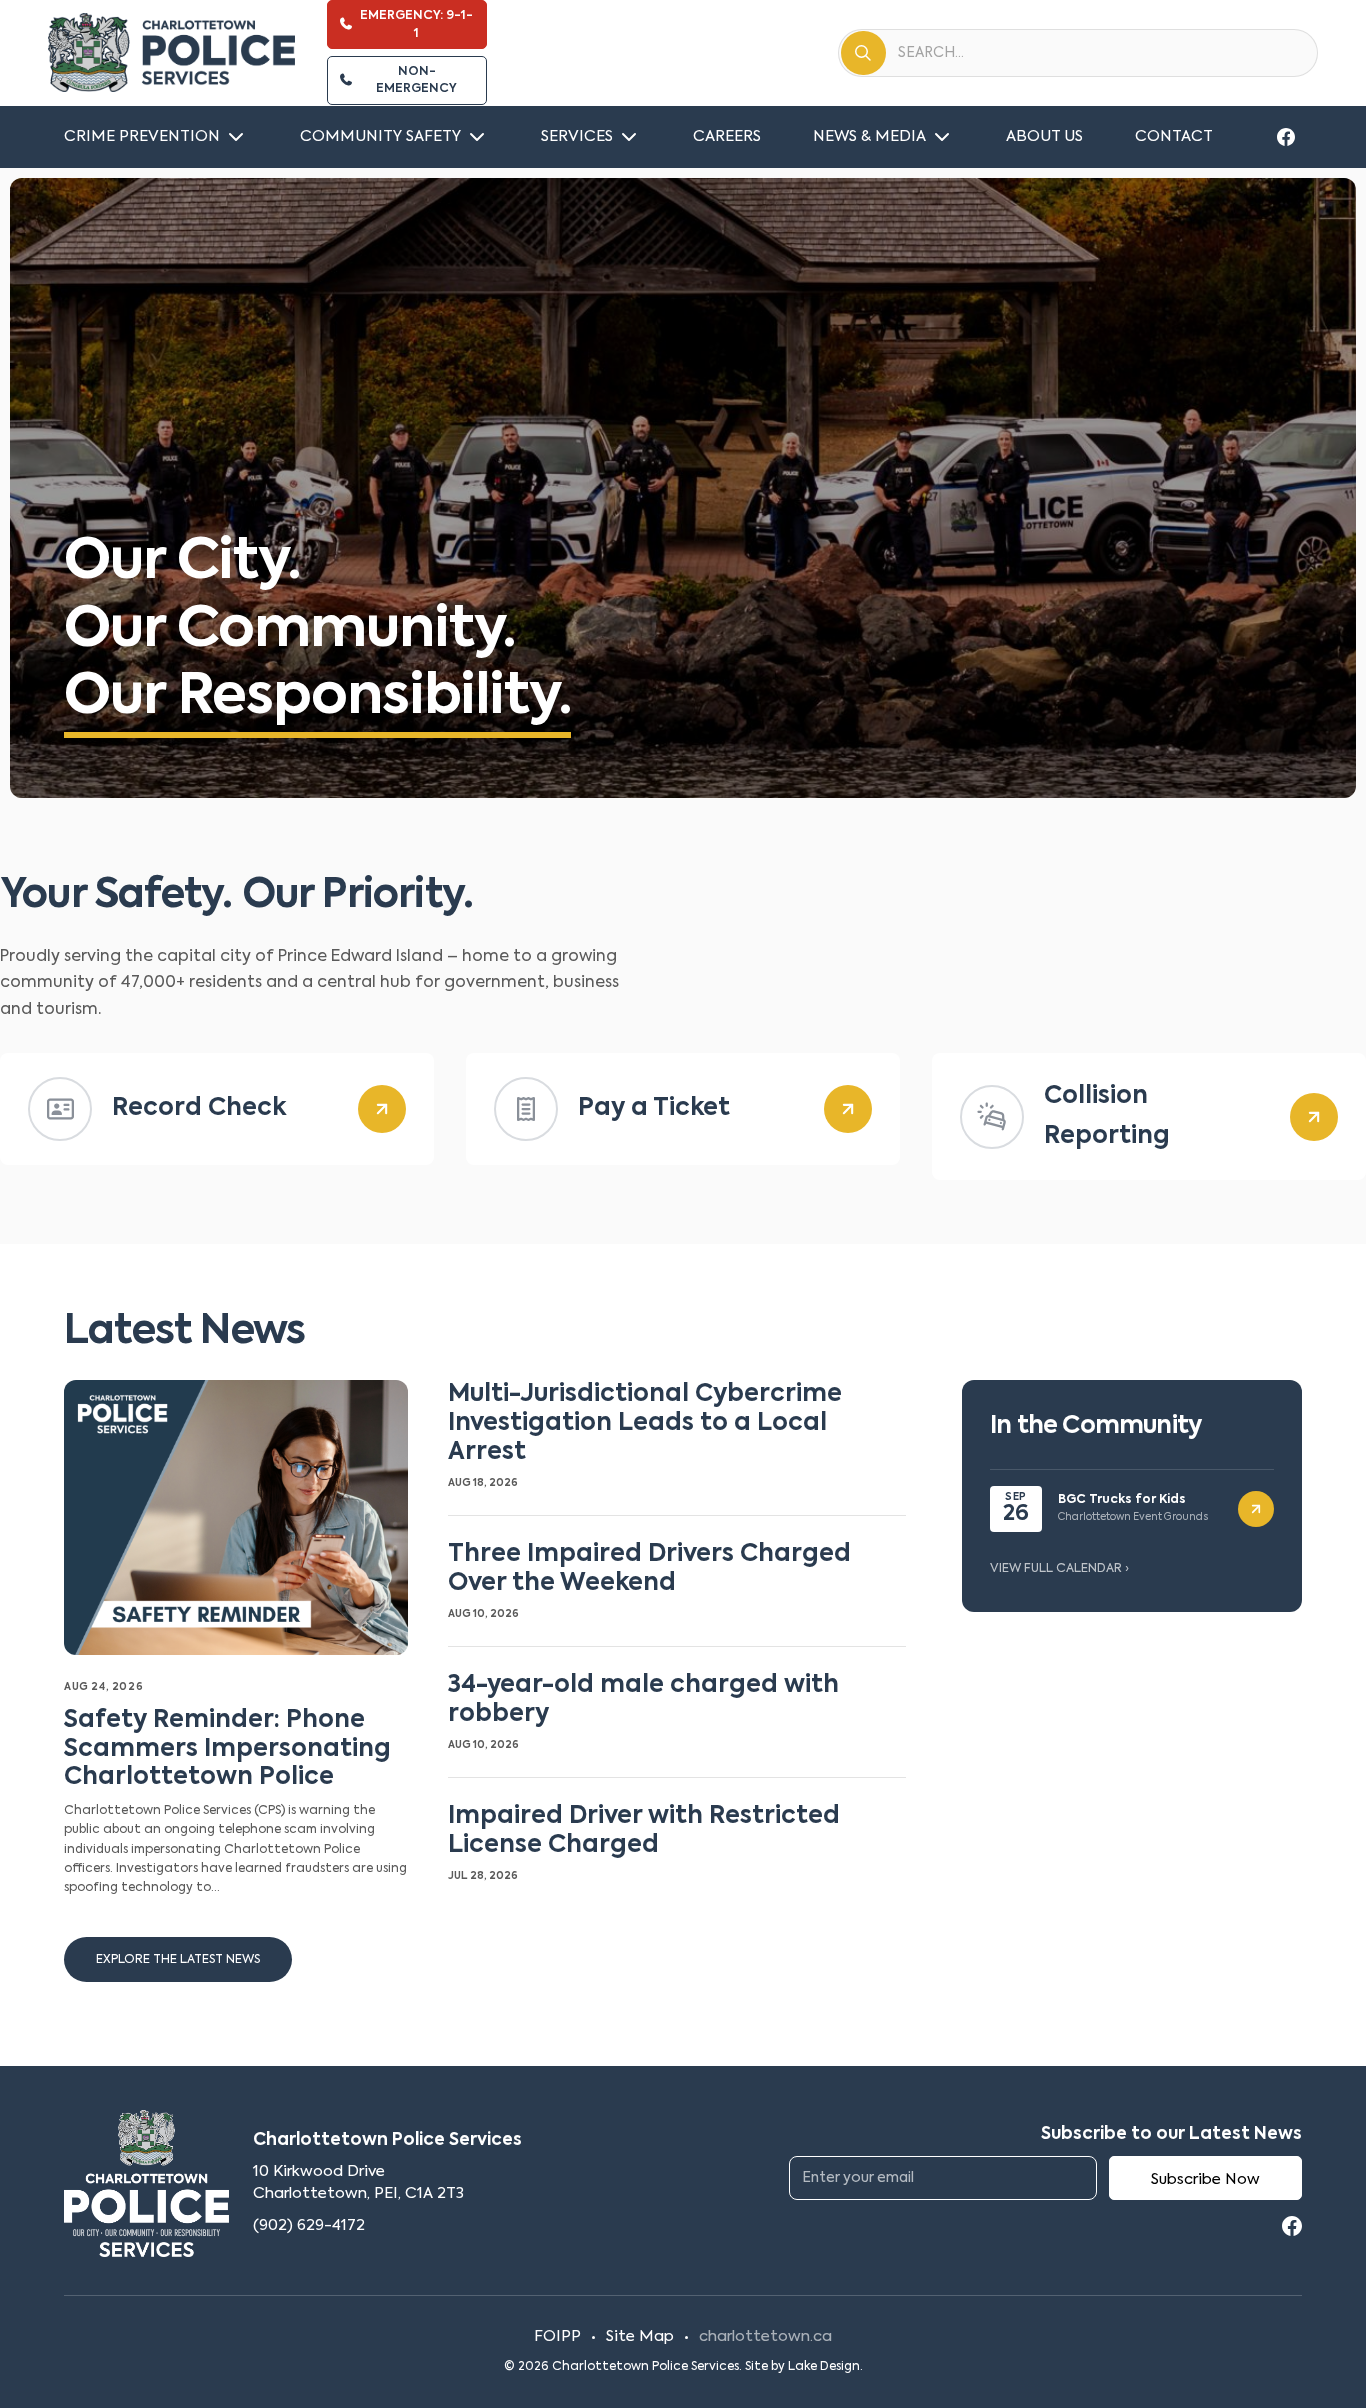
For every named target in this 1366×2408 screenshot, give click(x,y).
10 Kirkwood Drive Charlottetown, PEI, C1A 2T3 (358, 2182)
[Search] (863, 53)
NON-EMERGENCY (416, 80)
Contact (1174, 136)
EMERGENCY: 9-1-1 (416, 24)
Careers (727, 136)
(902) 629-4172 (309, 2225)
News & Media (869, 136)
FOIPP (557, 2336)
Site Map (640, 2336)
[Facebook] (1286, 137)
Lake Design (824, 2367)
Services (577, 136)
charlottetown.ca (765, 2336)
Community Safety (380, 136)
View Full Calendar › (1059, 1569)
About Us (1044, 136)
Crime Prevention (142, 136)
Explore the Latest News (178, 1960)
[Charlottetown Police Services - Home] (171, 53)
